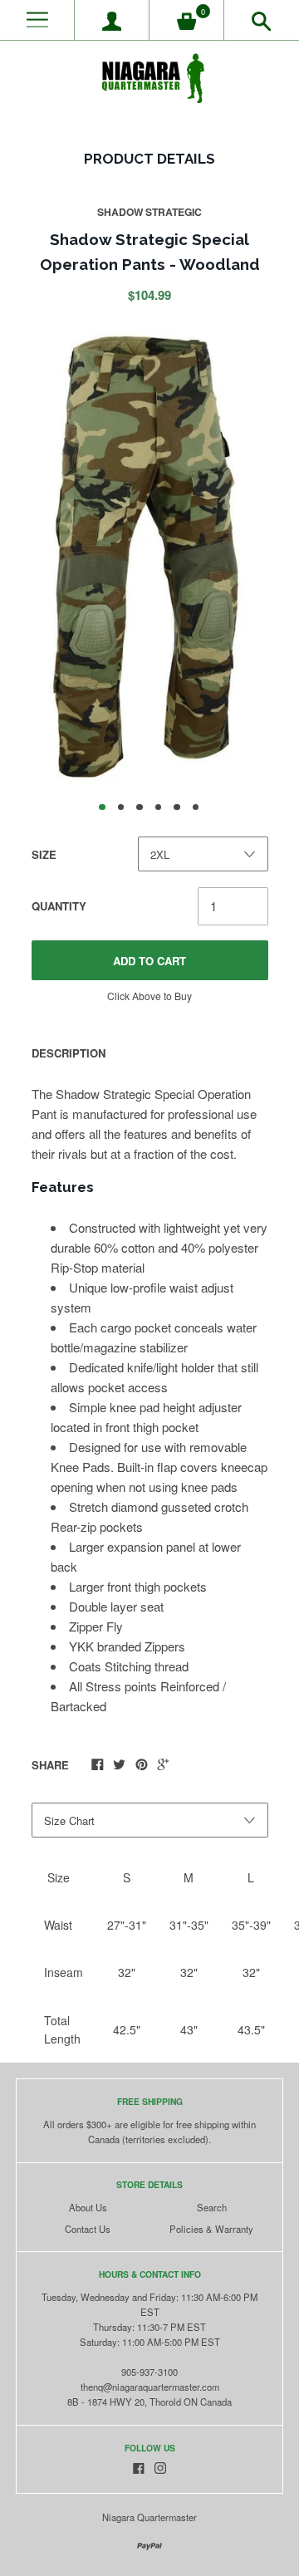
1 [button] (102, 807)
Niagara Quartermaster (149, 2517)
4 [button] (159, 807)
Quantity (59, 906)
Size (44, 854)
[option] (149, 554)
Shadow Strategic (149, 212)
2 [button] (121, 807)
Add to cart (149, 961)
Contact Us (88, 2229)
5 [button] (177, 807)
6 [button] (196, 807)
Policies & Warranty (211, 2229)
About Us (88, 2207)
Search (212, 2207)
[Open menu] (37, 20)
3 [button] (140, 807)
